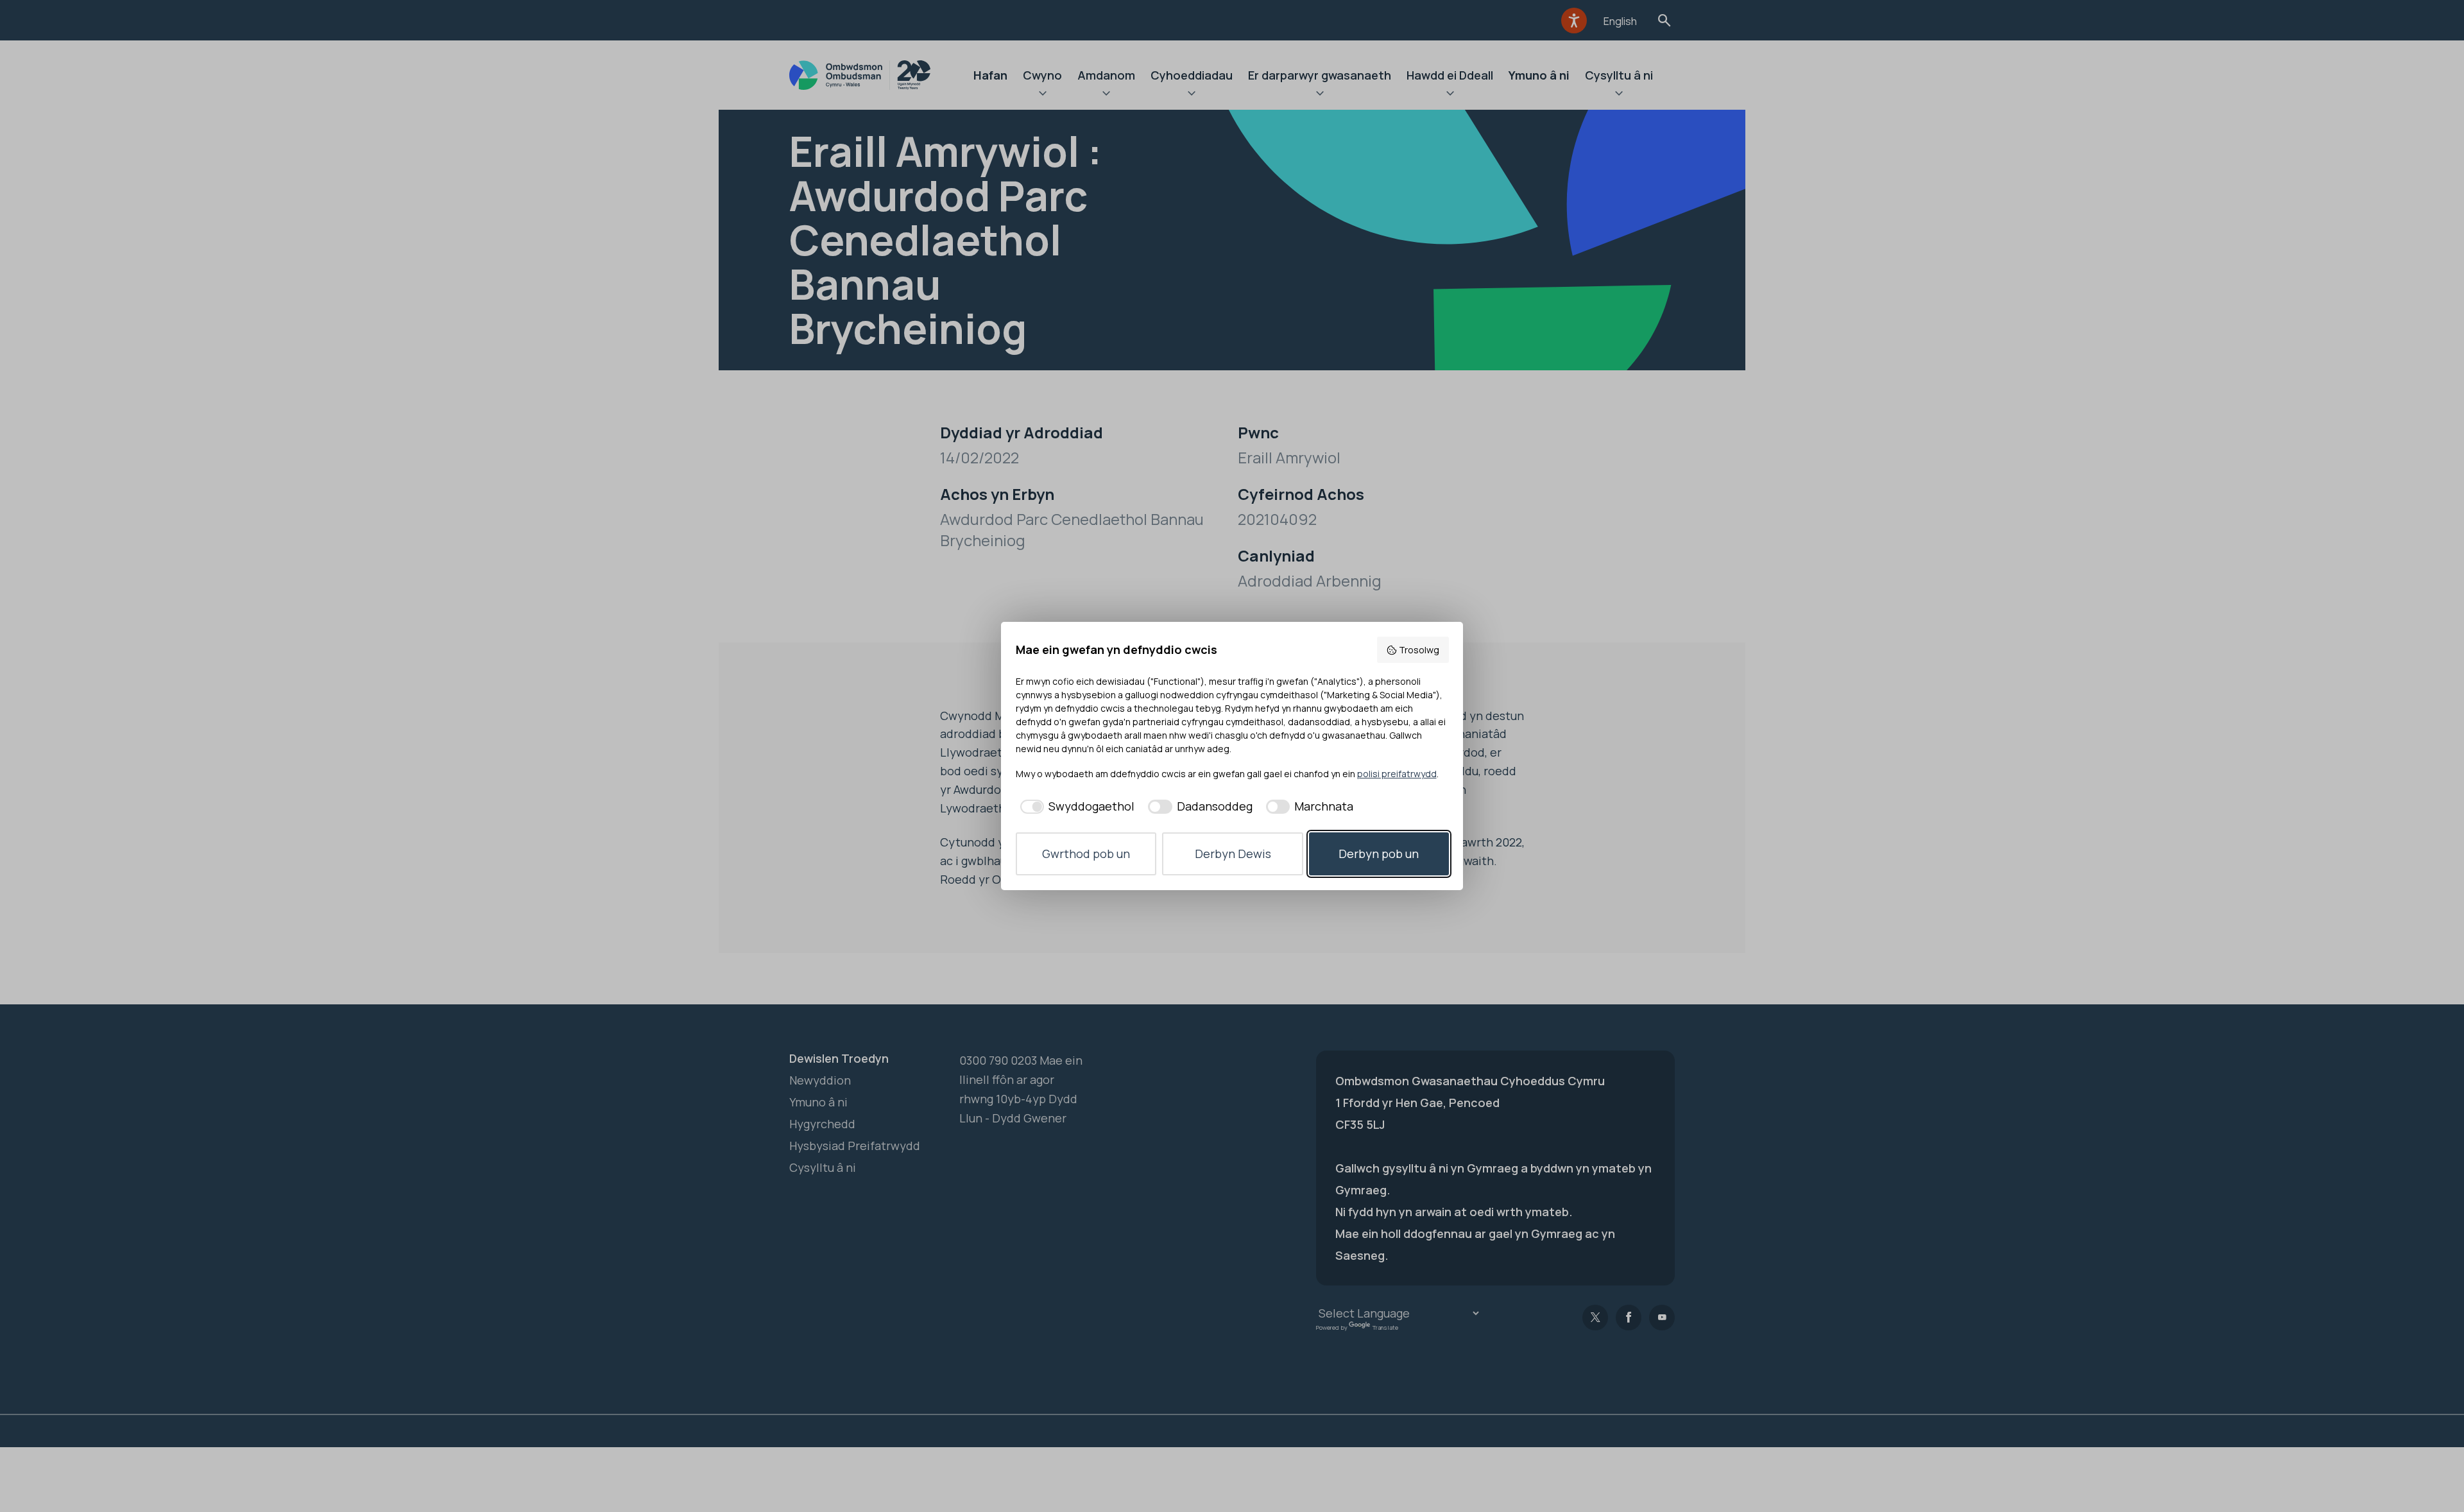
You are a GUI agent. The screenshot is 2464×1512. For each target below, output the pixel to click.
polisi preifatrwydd (1397, 774)
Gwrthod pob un (1086, 854)
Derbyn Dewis (1233, 854)
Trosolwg (1419, 650)
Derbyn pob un (1379, 854)
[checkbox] (1075, 806)
